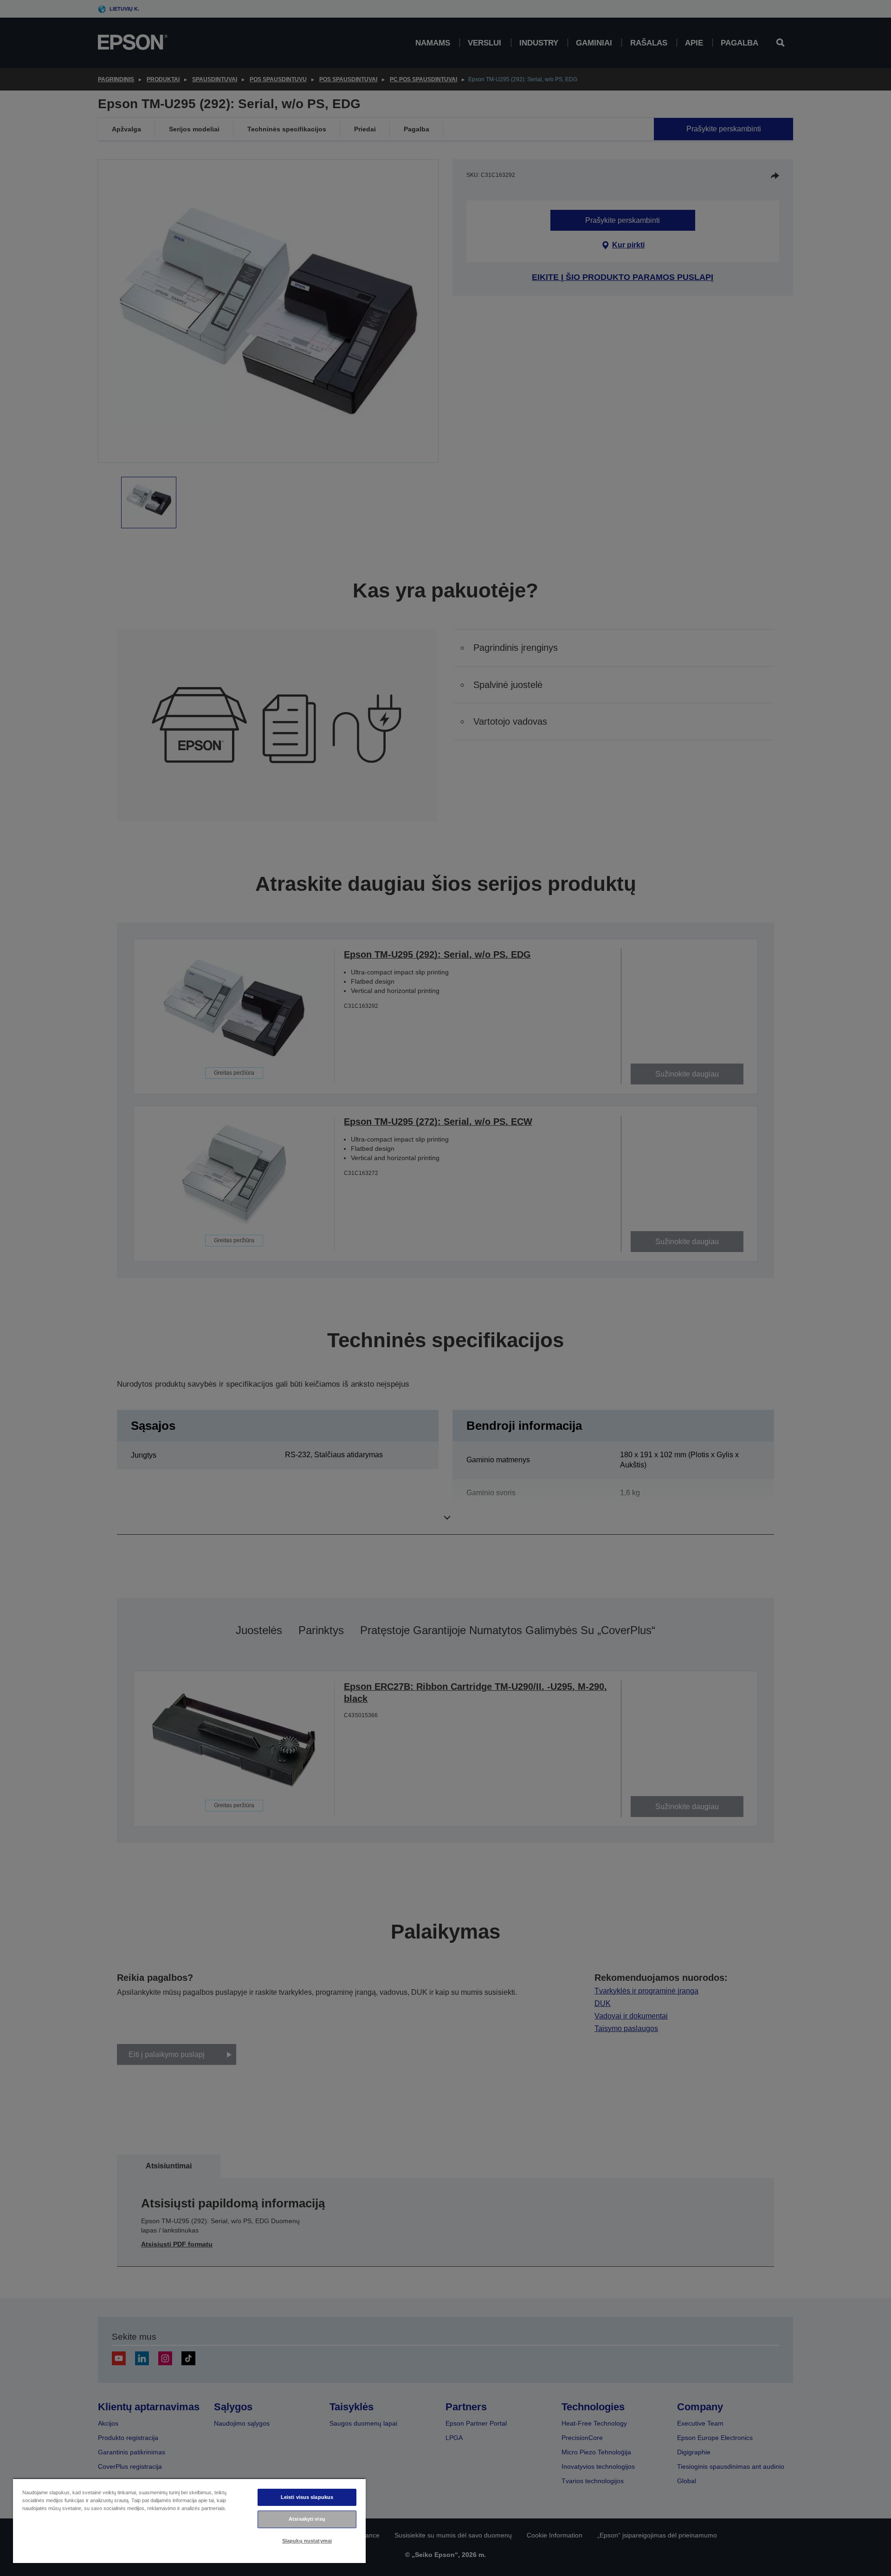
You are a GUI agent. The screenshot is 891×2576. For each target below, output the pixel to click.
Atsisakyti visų (307, 2519)
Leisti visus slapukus (307, 2497)
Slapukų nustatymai (307, 2541)
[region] (189, 2521)
